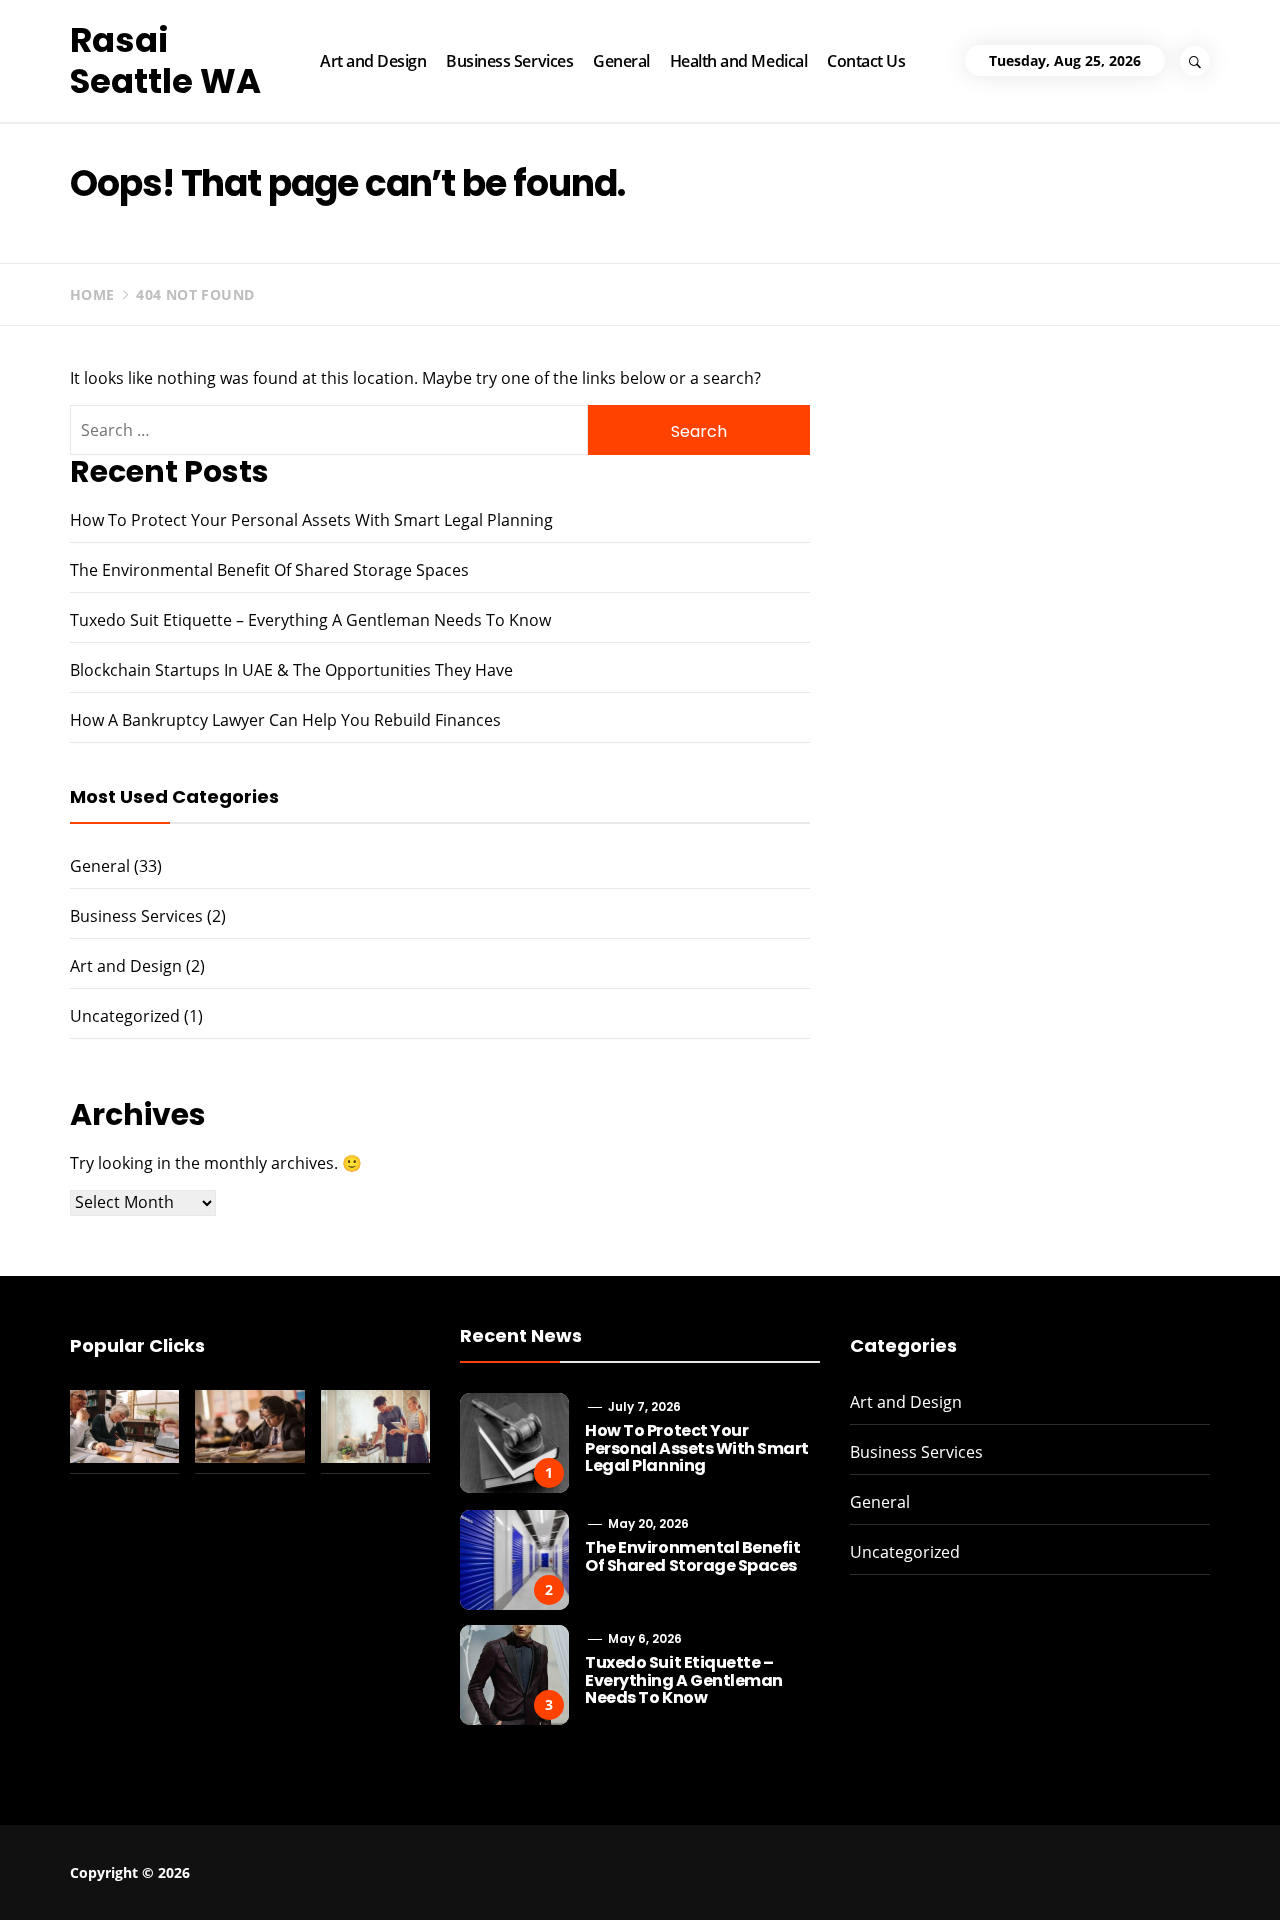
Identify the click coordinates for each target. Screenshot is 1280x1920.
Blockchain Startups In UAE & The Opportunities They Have (291, 670)
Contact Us (866, 61)
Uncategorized (125, 1016)
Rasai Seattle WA (165, 60)
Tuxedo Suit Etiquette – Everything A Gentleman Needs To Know (310, 620)
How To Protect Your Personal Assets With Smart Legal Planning (311, 520)
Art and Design (373, 61)
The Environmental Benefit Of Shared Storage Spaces (269, 570)
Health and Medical (738, 61)
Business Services (509, 61)
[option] (242, 1877)
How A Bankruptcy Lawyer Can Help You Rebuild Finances (285, 720)
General (621, 61)
